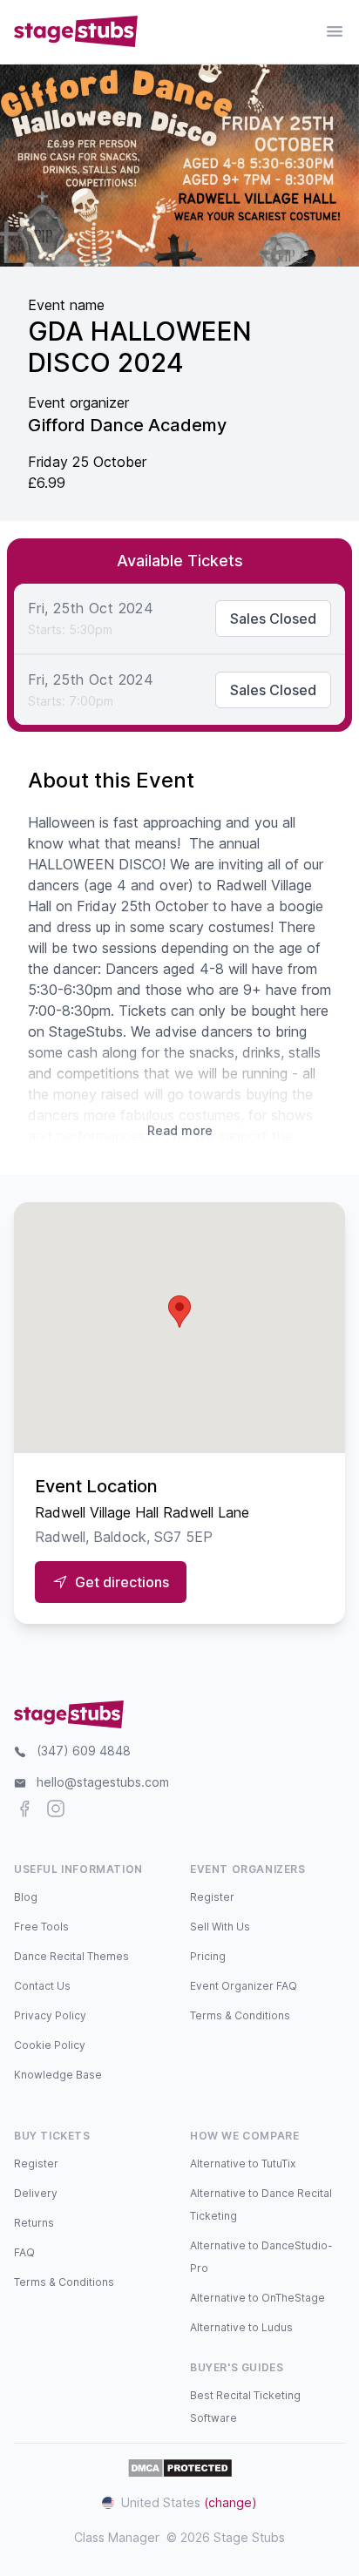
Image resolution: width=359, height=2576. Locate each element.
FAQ (24, 2252)
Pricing (208, 1956)
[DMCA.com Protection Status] (180, 2468)
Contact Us (42, 1986)
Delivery (36, 2193)
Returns (34, 2223)
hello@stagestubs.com (103, 1782)
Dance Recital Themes (71, 1956)
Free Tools (41, 1927)
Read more (180, 1130)
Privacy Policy (50, 2015)
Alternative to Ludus (241, 2327)
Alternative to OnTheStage (257, 2298)
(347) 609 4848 (84, 1751)
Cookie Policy (50, 2045)
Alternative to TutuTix (243, 2164)
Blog (26, 1897)
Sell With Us (220, 1927)
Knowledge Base (58, 2075)
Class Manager (117, 2537)
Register (212, 1897)
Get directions (122, 1582)
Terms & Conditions (240, 2015)
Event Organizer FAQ (244, 1986)
